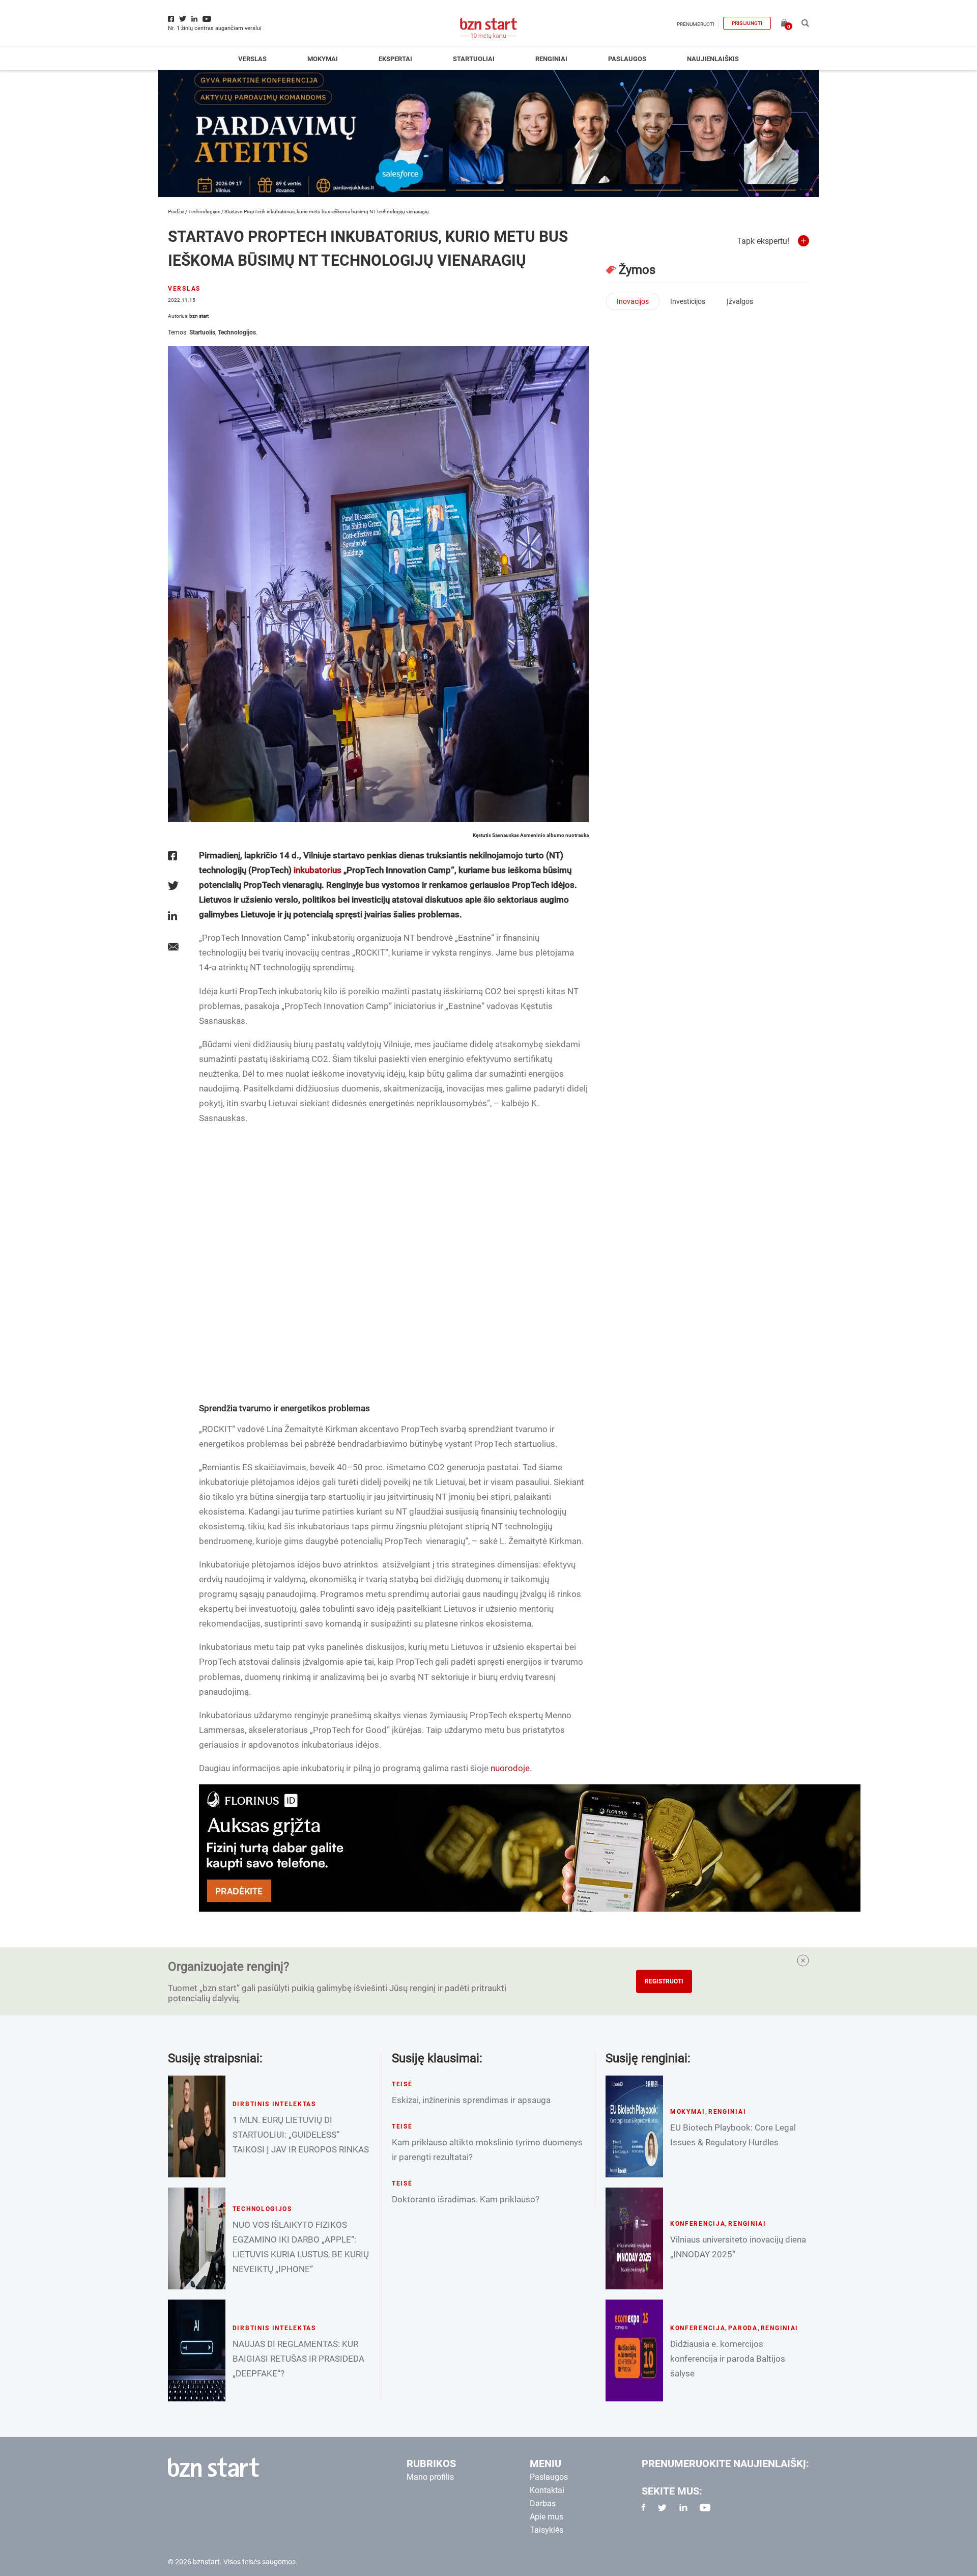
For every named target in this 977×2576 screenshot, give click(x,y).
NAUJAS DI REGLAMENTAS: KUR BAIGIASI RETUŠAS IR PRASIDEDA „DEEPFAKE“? (298, 2359)
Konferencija (698, 2224)
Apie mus (547, 2517)
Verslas (252, 59)
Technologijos (204, 212)
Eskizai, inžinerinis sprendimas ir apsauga (471, 2100)
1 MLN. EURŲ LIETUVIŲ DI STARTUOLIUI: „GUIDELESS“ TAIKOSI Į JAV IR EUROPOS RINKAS (301, 2135)
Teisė (402, 2084)
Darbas (543, 2503)
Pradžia (176, 212)
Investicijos (688, 301)
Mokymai (323, 59)
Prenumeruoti (696, 24)
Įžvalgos (740, 301)
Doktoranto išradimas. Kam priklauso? (466, 2199)
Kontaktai (547, 2490)
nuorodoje (510, 1768)
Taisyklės (547, 2530)
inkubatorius (318, 870)
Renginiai (551, 59)
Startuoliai (474, 59)
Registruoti (664, 1981)
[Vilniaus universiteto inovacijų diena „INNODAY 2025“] (634, 2238)
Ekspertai (395, 59)
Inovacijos (633, 301)
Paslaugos (627, 59)
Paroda (743, 2328)
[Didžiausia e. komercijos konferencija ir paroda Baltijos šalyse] (634, 2350)
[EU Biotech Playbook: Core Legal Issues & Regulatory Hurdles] (634, 2126)
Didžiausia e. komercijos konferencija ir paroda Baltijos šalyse (728, 2359)
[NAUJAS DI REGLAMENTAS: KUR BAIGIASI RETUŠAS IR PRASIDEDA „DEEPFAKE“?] (197, 2350)
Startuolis (202, 332)
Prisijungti (747, 23)
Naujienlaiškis (713, 59)
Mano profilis (430, 2477)
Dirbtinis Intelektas (274, 2104)
